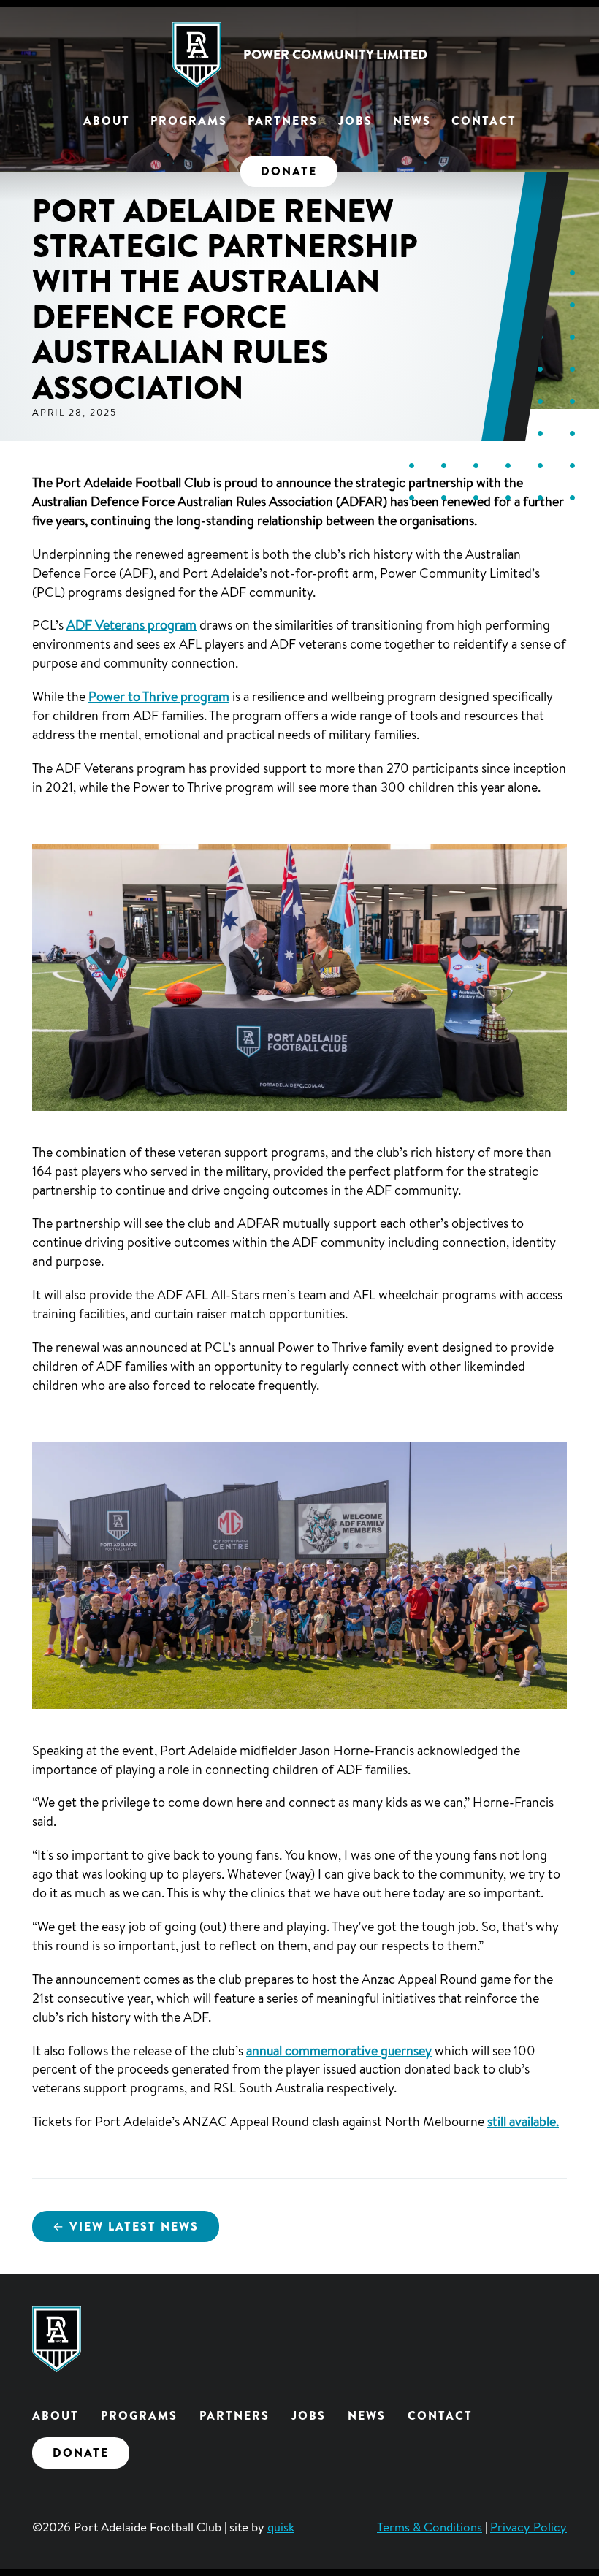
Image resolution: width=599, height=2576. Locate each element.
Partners (283, 121)
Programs (189, 121)
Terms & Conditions (430, 2527)
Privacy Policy (529, 2527)
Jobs (355, 121)
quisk (281, 2527)
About (107, 121)
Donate (289, 171)
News (412, 121)
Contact (484, 121)
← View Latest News (126, 2226)
